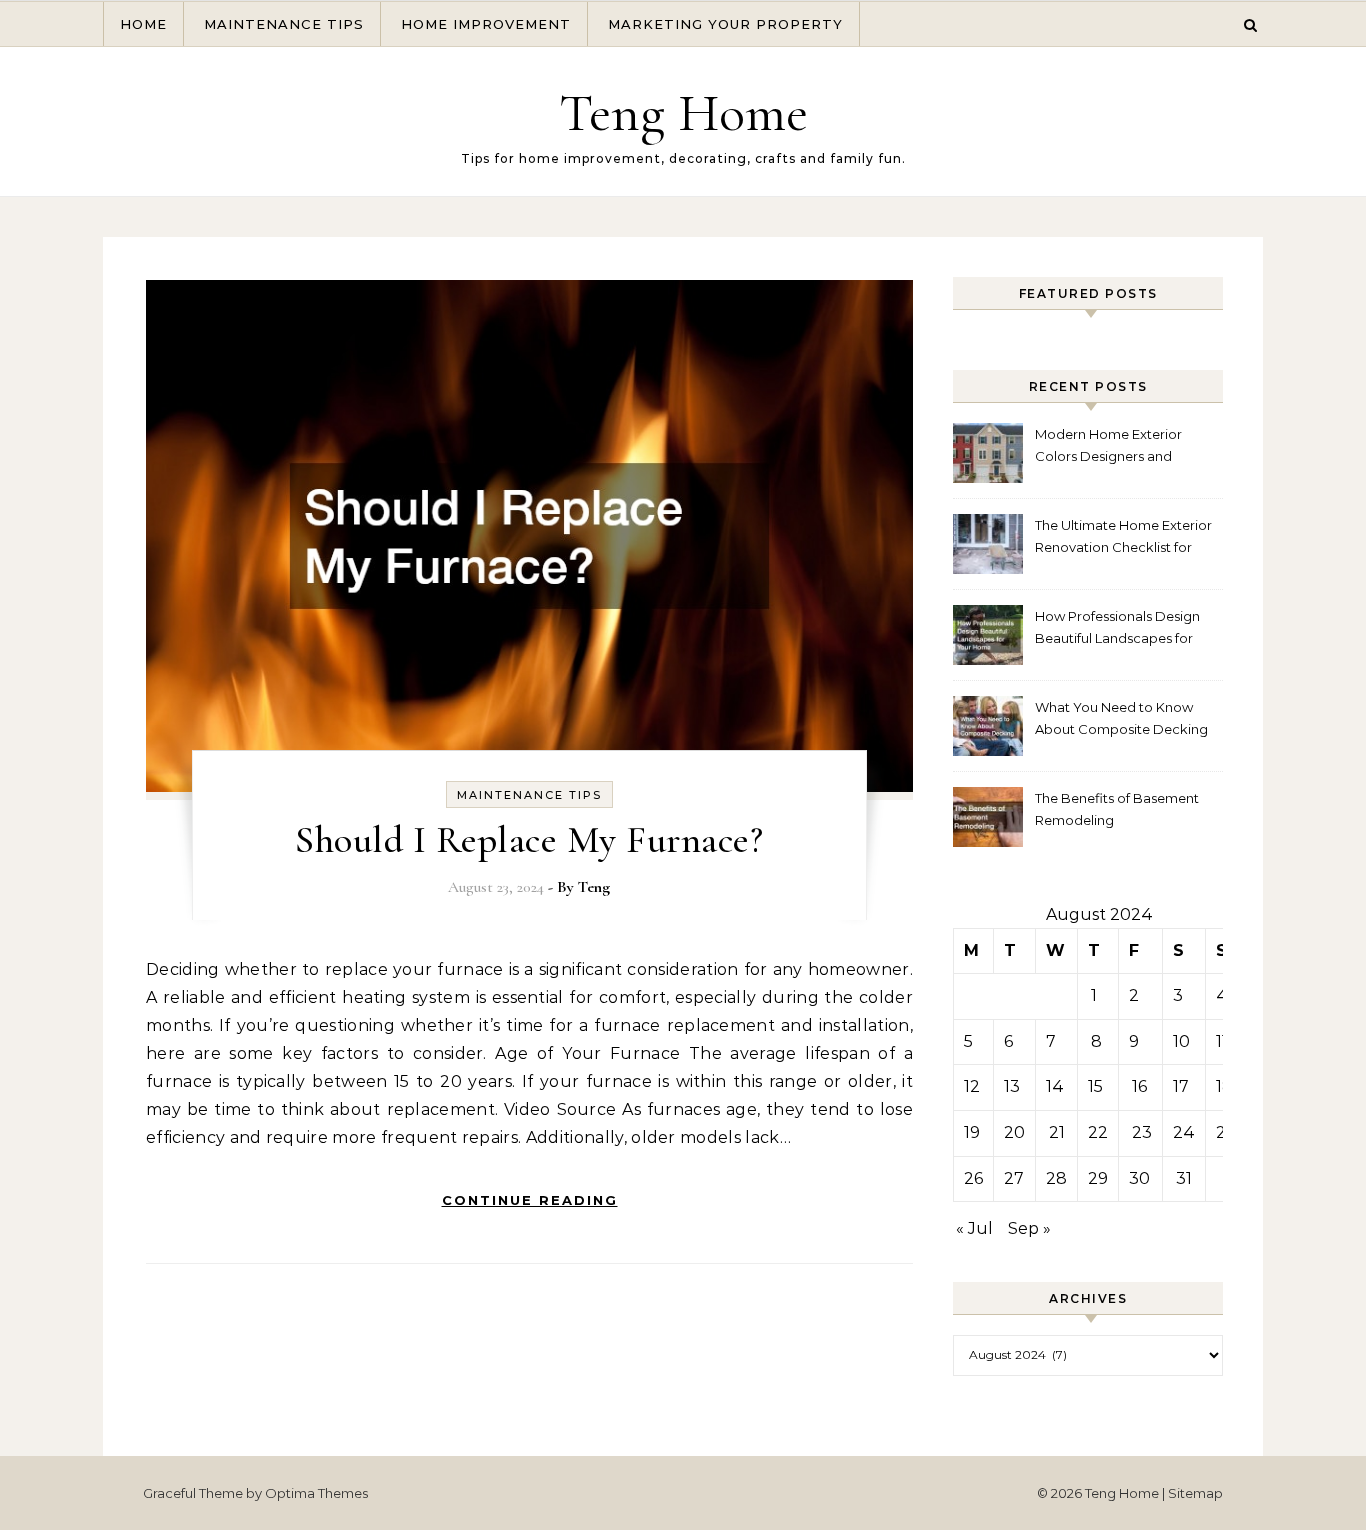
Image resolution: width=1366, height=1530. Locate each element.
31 (1184, 1178)
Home (143, 24)
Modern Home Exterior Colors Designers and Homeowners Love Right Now (1114, 447)
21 (1057, 1132)
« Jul (974, 1228)
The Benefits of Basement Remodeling (1117, 809)
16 (1139, 1086)
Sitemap (1195, 1493)
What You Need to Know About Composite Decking (1121, 718)
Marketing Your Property (725, 24)
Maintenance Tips (284, 24)
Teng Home (683, 112)
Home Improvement (486, 24)
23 (1142, 1132)
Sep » (1029, 1228)
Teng (594, 887)
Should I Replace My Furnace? (529, 840)
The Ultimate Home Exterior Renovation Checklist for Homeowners (1123, 538)
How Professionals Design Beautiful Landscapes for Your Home (1117, 629)
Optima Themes (316, 1493)
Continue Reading (530, 1200)
